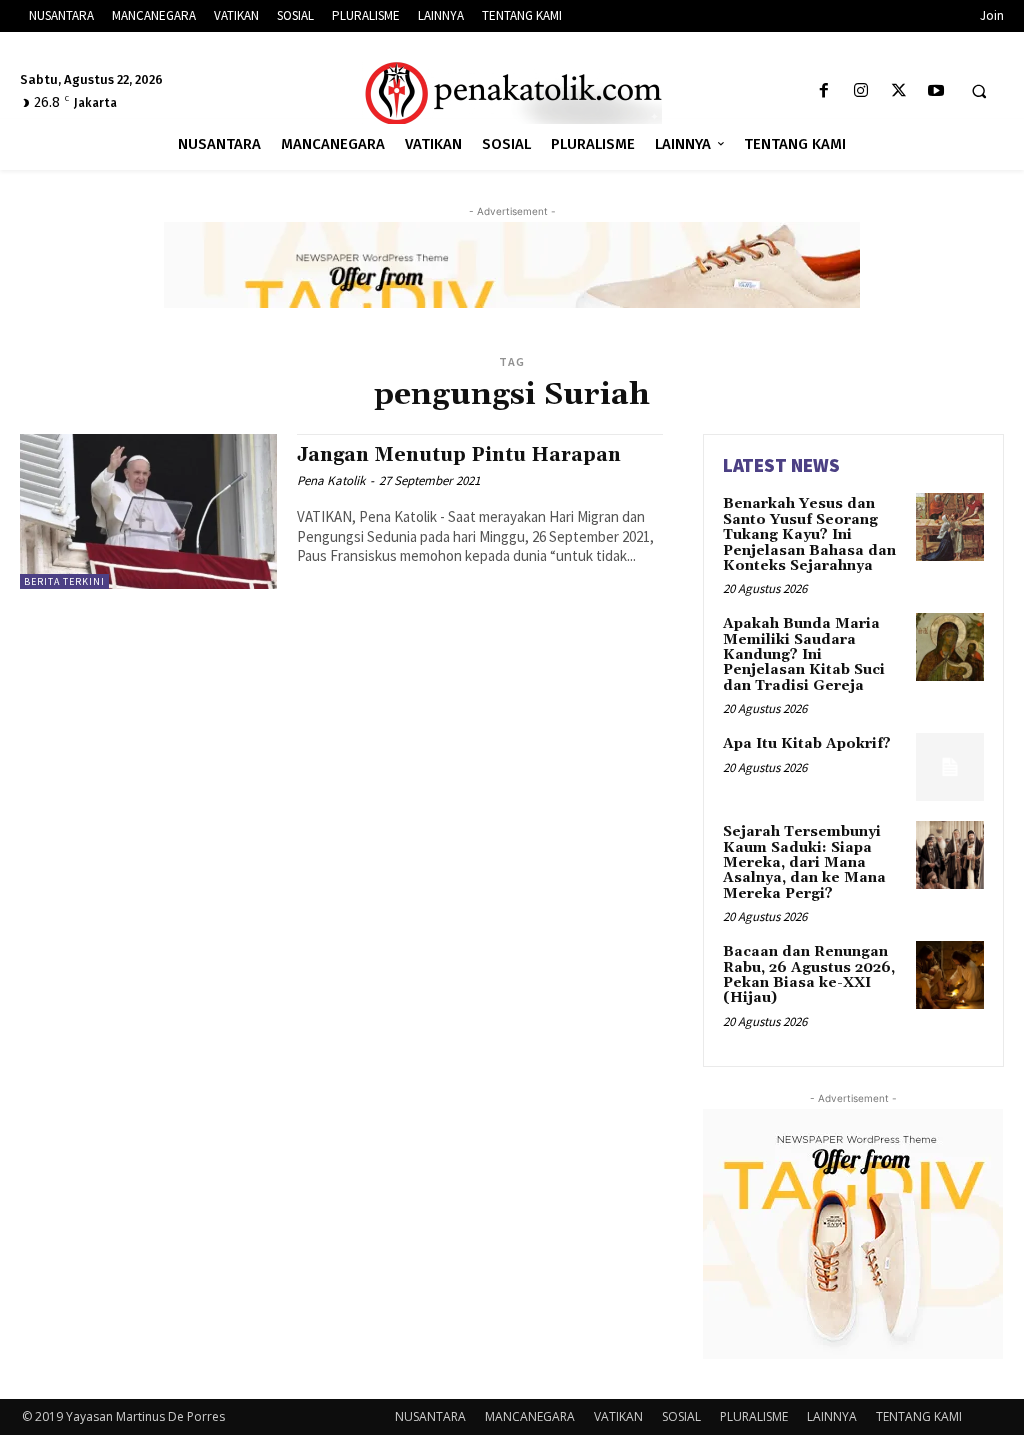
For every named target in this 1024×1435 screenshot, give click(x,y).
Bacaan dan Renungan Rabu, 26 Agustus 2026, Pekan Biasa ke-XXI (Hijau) (809, 975)
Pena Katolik (331, 480)
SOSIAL (681, 1416)
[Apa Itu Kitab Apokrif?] (950, 767)
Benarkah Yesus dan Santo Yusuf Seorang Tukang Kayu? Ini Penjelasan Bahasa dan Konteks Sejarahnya (809, 535)
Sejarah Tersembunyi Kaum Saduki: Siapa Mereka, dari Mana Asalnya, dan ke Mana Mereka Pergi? (804, 863)
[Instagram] (861, 91)
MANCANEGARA (530, 1416)
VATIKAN (618, 1416)
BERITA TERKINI (64, 581)
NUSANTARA (430, 1416)
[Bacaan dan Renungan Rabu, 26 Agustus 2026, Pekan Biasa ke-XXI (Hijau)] (950, 975)
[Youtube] (935, 91)
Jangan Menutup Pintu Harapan (459, 455)
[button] (979, 92)
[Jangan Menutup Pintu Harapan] (148, 511)
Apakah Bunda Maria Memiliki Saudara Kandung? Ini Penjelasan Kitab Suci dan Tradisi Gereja (804, 655)
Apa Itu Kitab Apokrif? (807, 744)
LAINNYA (832, 1416)
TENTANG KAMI (919, 1416)
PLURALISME (754, 1416)
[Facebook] (824, 91)
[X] (898, 91)
